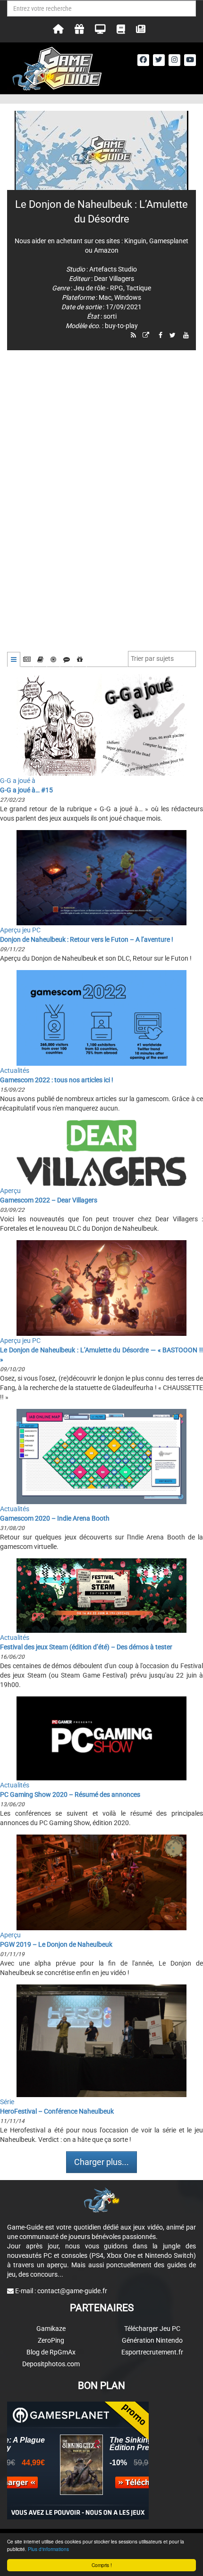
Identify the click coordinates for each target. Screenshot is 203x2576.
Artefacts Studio (113, 269)
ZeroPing (51, 2340)
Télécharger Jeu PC (152, 2329)
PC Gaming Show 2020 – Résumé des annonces (70, 1794)
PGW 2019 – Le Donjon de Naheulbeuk (56, 1944)
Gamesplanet (169, 241)
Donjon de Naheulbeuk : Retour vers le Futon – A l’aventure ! (87, 939)
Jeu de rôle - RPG (98, 288)
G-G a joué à (18, 781)
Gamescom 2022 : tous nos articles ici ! (57, 1080)
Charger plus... (101, 2162)
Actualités (15, 1070)
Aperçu (10, 1191)
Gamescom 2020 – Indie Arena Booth (55, 1518)
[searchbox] (154, 658)
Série (7, 2102)
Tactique (139, 288)
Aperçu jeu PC (20, 930)
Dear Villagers (114, 279)
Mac (105, 297)
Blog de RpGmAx (51, 2352)
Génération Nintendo (152, 2340)
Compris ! (102, 2565)
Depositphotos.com (51, 2364)
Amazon (106, 250)
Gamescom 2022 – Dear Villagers (49, 1200)
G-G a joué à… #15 (26, 790)
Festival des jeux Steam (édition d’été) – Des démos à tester (86, 1647)
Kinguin (135, 241)
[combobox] (162, 659)
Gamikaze (51, 2329)
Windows (128, 297)
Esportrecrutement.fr (152, 2352)
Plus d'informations (48, 2549)
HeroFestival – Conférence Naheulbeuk (57, 2111)
